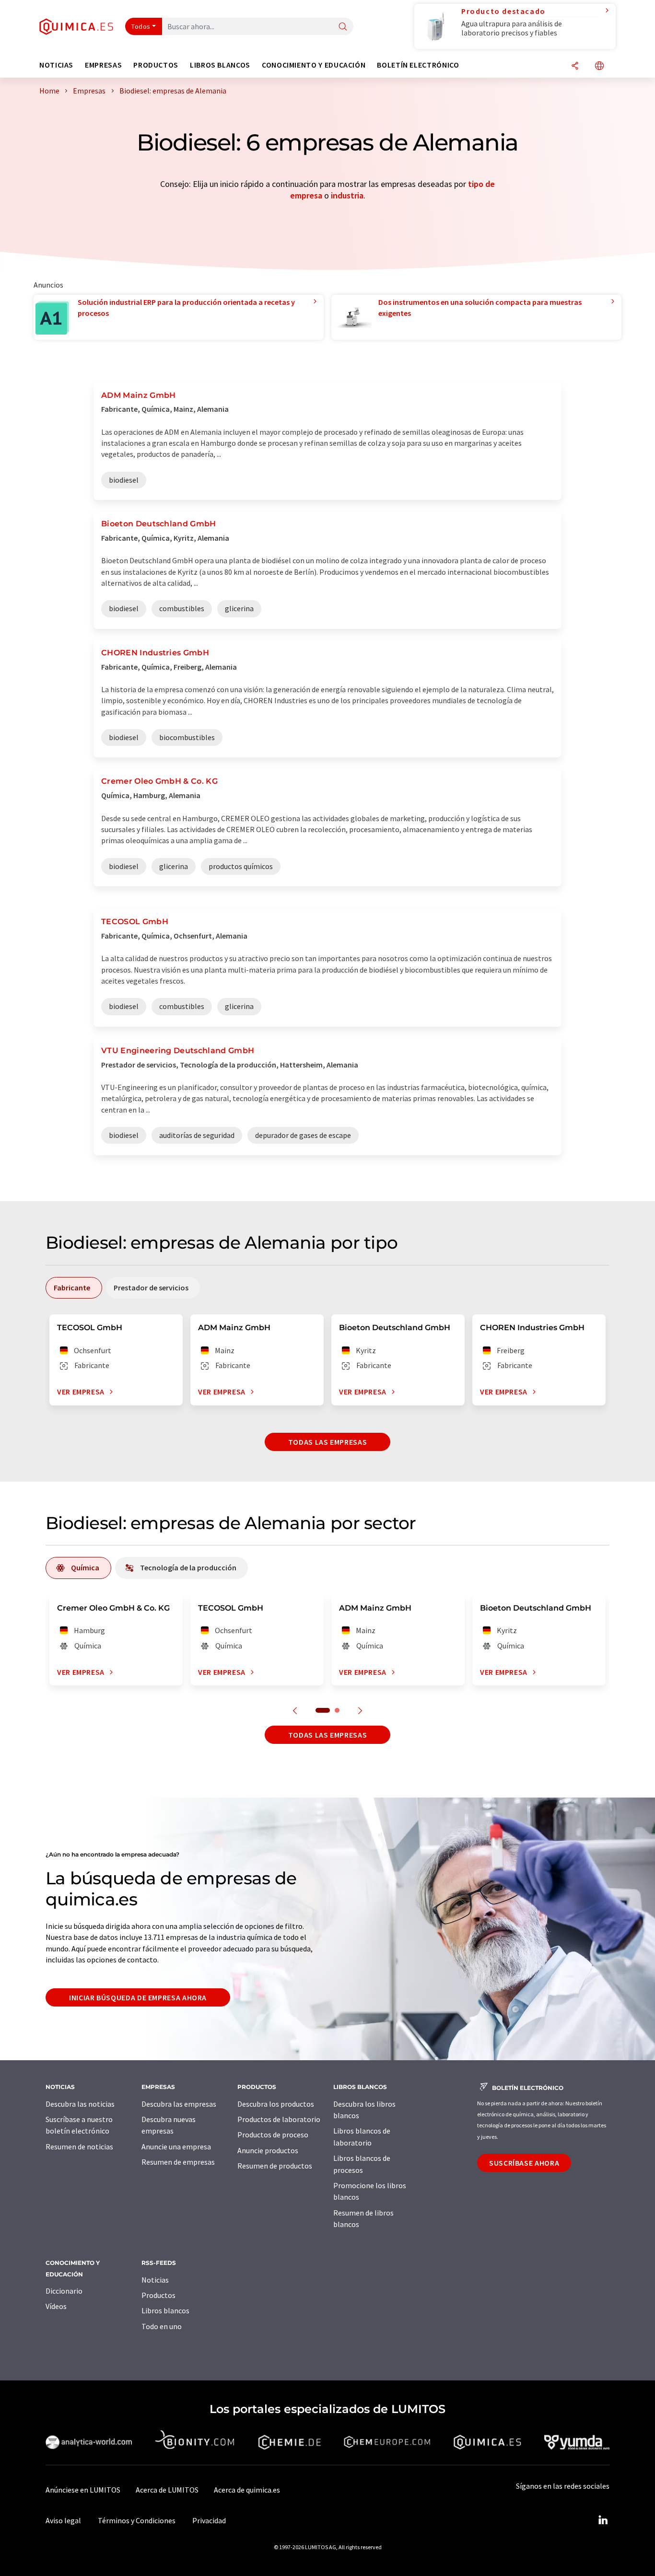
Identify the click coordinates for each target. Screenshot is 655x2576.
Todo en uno (162, 2326)
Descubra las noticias (80, 2104)
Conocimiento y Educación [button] (314, 65)
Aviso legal (63, 2520)
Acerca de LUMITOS (167, 2490)
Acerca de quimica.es (247, 2490)
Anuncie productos (268, 2150)
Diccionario (64, 2291)
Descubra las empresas (179, 2104)
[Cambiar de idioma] (599, 66)
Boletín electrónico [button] (418, 65)
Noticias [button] (56, 65)
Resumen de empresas (178, 2162)
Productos (158, 2295)
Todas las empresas (328, 1442)
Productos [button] (156, 65)
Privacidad (209, 2520)
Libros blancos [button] (220, 65)
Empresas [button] (103, 65)
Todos (141, 26)
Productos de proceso (273, 2135)
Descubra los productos (276, 2104)
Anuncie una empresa (176, 2147)
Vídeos (56, 2306)
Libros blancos (165, 2310)
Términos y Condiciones (137, 2520)
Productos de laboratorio (279, 2119)
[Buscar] (343, 27)
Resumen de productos (275, 2166)
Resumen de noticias (79, 2147)
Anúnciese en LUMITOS (83, 2490)
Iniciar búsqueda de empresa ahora (138, 1997)
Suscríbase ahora (524, 2163)
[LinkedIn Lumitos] (603, 2520)
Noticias (155, 2280)
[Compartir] (575, 66)
